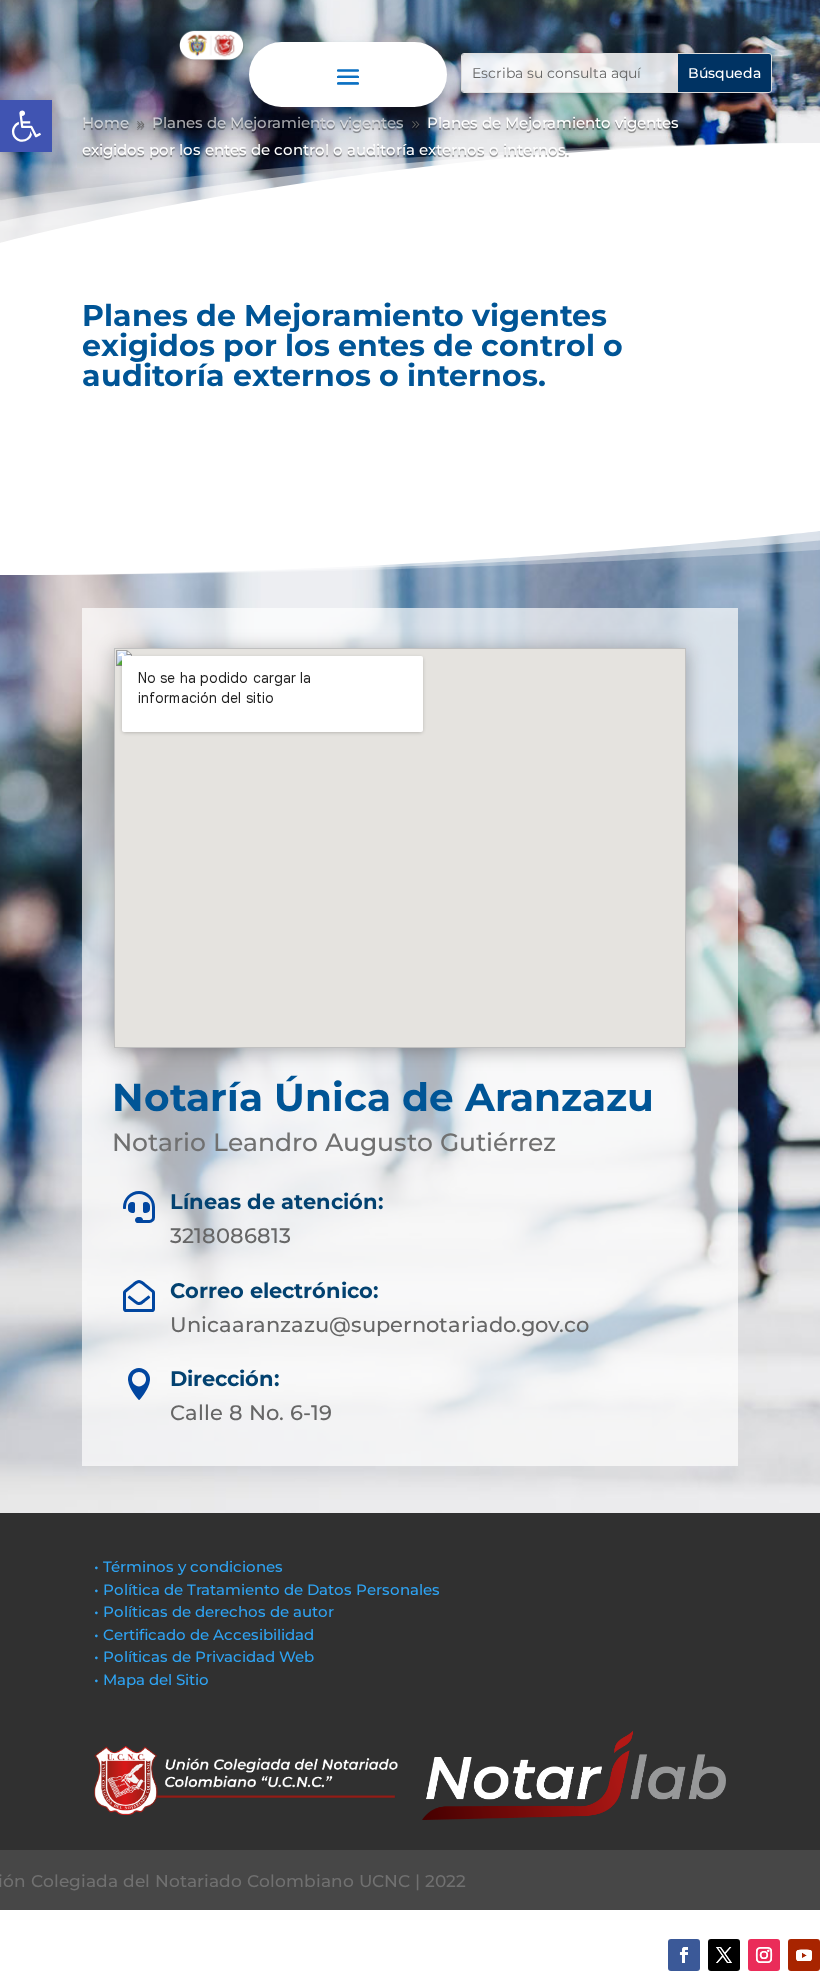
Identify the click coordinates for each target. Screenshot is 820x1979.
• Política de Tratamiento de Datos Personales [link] (267, 1589)
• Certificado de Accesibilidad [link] (204, 1634)
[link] (26, 126)
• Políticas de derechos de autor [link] (214, 1611)
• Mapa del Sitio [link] (153, 1679)
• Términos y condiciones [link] (188, 1566)
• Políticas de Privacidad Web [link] (204, 1656)
